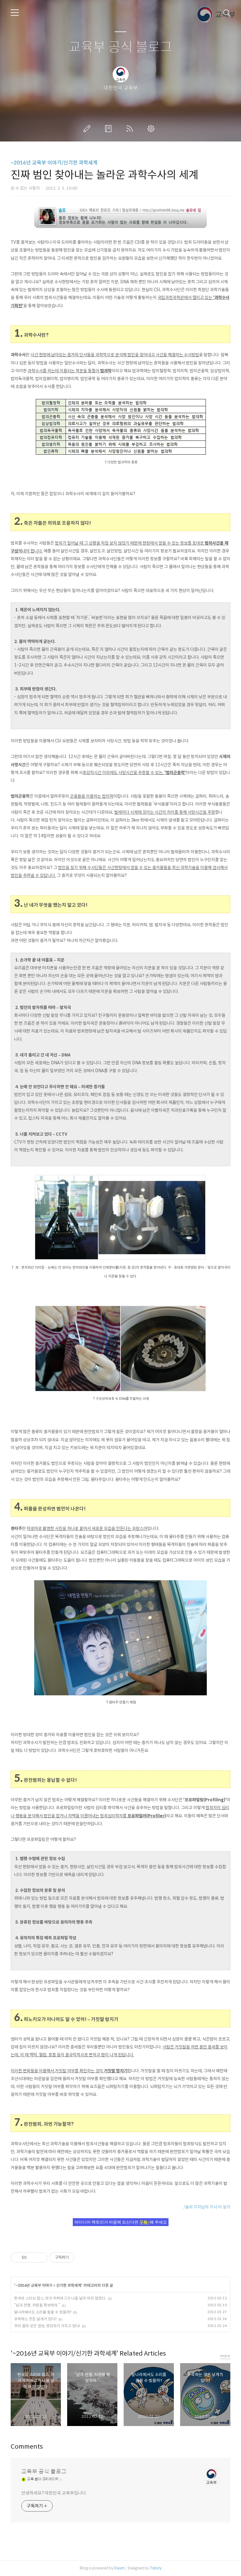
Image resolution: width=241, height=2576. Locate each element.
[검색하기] (227, 13)
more (225, 2356)
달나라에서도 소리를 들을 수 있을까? (43, 2312)
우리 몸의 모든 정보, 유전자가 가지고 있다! (47, 2326)
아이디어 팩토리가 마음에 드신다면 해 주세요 (121, 2222)
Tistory (156, 2568)
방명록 (110, 129)
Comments (27, 2447)
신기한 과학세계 (69, 2285)
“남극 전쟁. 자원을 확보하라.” (37, 2305)
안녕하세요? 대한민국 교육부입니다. (54, 2493)
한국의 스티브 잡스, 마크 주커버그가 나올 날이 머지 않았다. (60, 2298)
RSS (131, 129)
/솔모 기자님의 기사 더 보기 (207, 2207)
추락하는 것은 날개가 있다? (35, 2319)
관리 (152, 129)
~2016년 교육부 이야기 (34, 2285)
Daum (119, 2568)
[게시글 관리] (40, 2257)
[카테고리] (15, 13)
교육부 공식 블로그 (120, 47)
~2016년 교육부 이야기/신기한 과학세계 (54, 163)
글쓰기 (88, 129)
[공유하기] (32, 2257)
